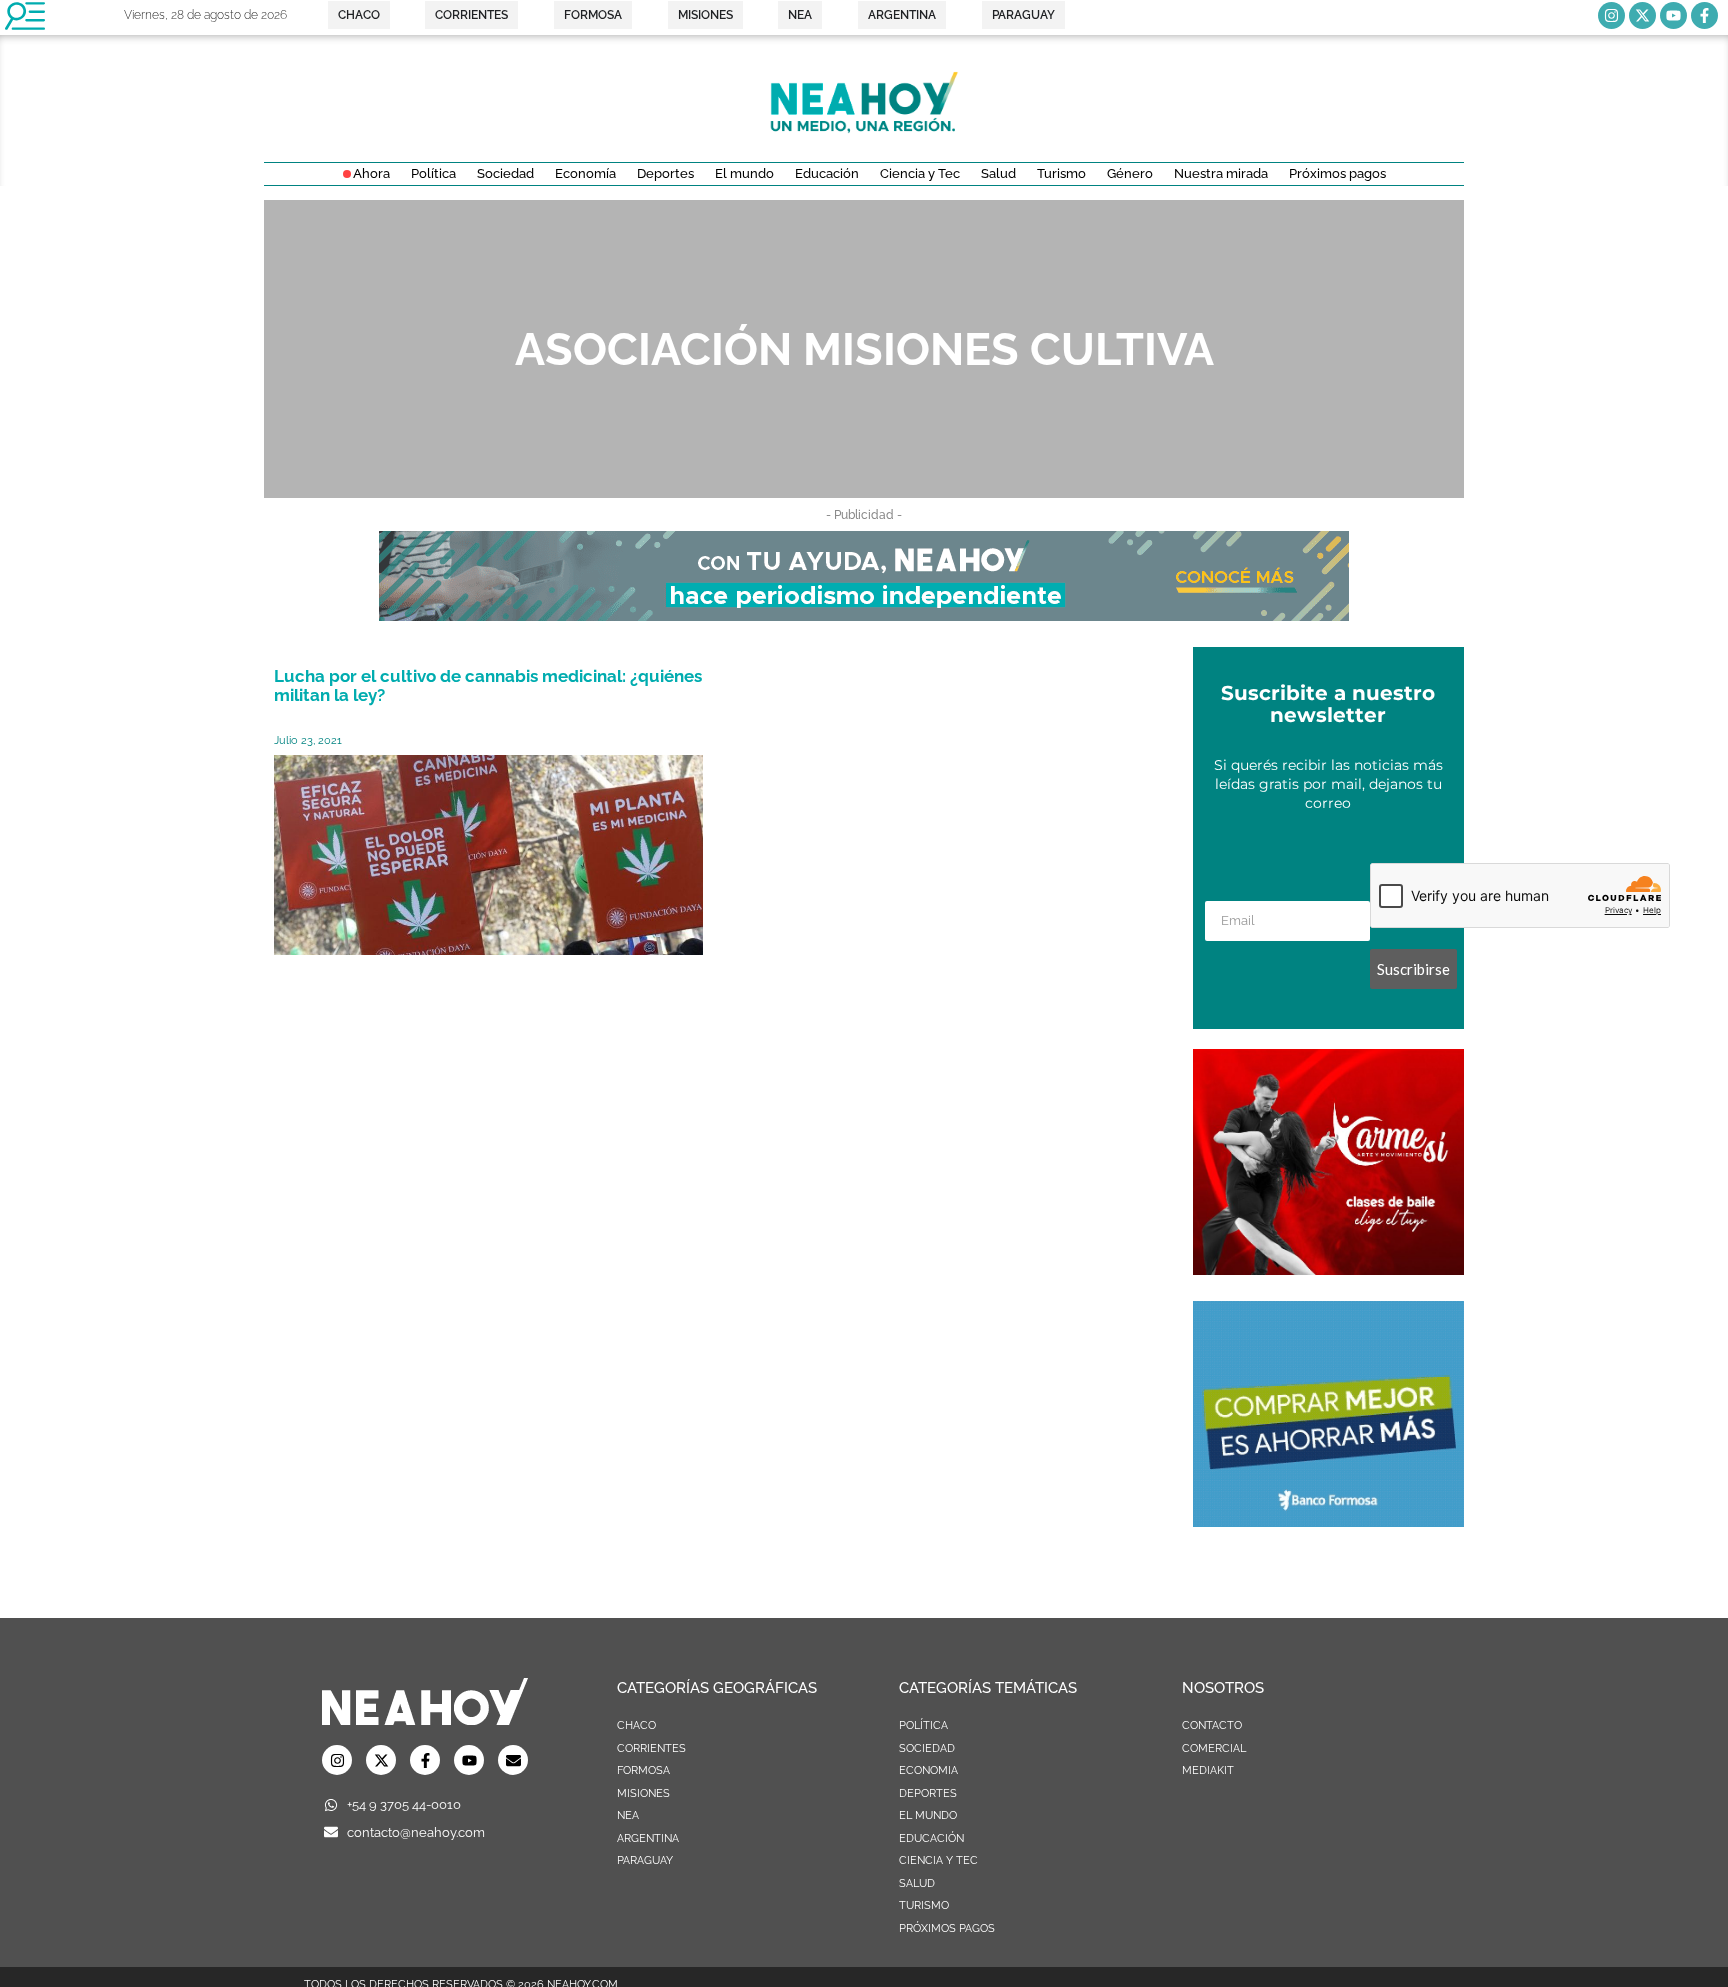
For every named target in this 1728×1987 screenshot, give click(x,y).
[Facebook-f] (1704, 15)
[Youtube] (1673, 15)
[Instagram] (1611, 15)
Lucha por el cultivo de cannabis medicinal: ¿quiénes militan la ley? (488, 685)
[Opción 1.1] (864, 615)
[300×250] (1328, 1521)
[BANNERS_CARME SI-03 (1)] (1328, 1269)
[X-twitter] (1642, 15)
